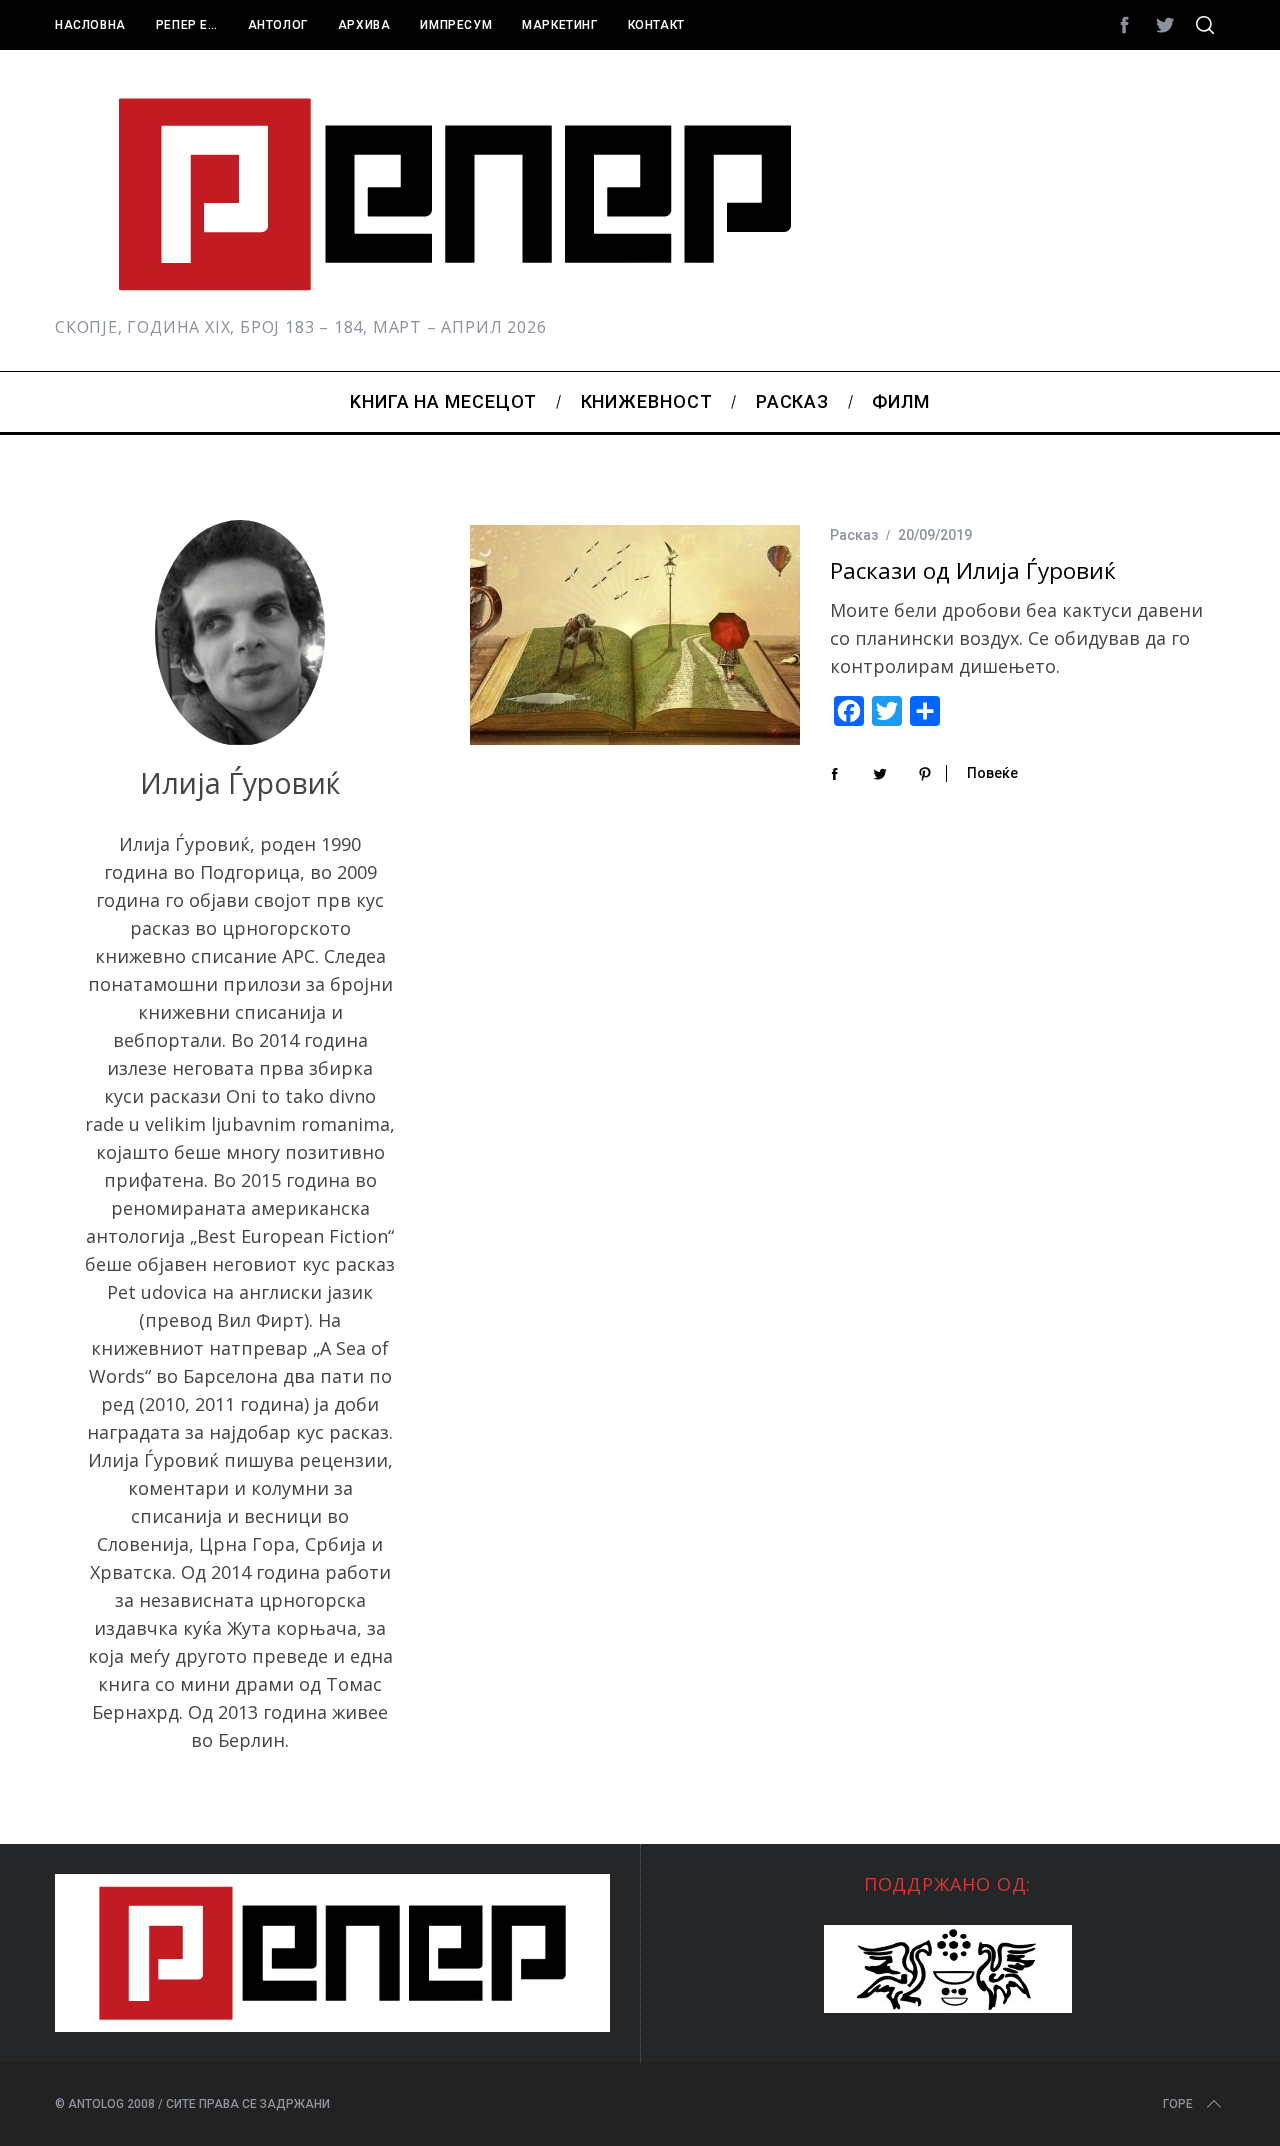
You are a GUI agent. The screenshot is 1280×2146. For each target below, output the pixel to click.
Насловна (90, 25)
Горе (1178, 2104)
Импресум (456, 25)
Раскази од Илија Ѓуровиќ (973, 570)
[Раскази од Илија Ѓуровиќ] (635, 635)
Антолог (278, 25)
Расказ (854, 535)
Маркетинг (559, 25)
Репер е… (187, 25)
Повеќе (992, 773)
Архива (364, 25)
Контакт (656, 25)
